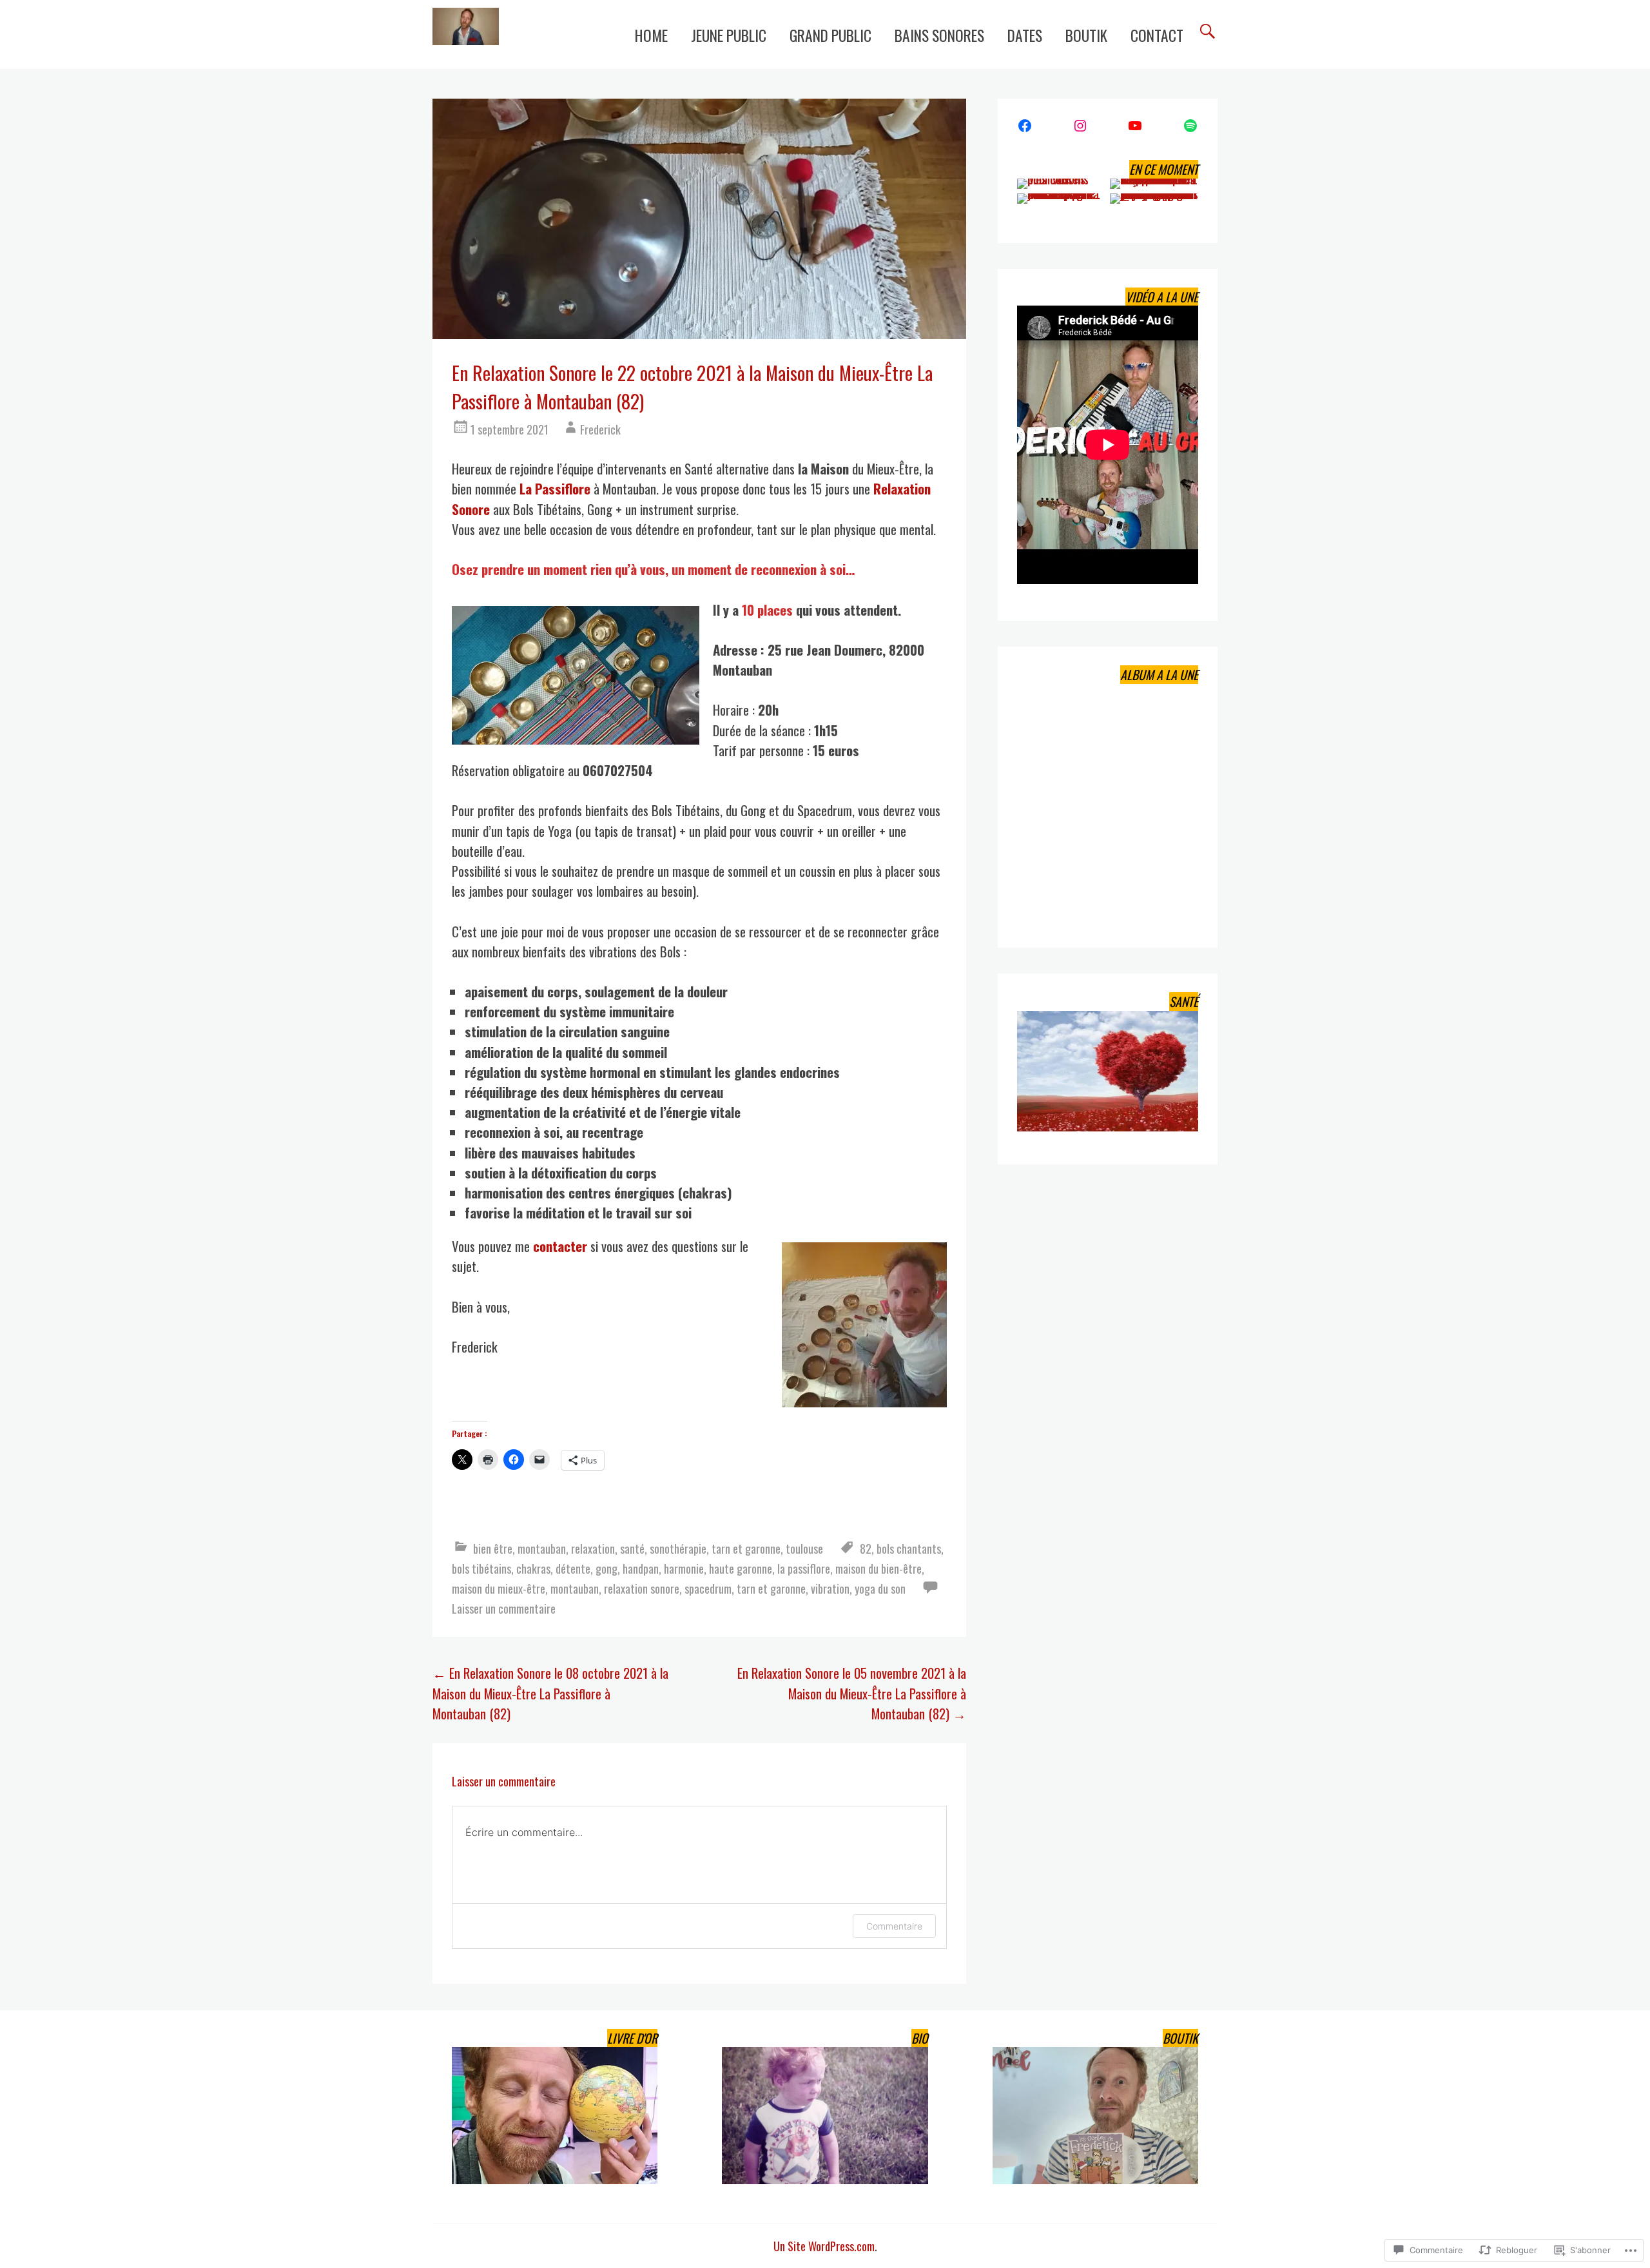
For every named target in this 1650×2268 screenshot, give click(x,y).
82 (866, 1548)
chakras (533, 1568)
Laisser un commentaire (504, 1608)
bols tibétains (481, 1568)
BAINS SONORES (939, 35)
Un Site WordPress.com (824, 2246)
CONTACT (1157, 35)
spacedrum (708, 1588)
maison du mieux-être (499, 1588)
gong (607, 1568)
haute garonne (741, 1568)
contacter (560, 1246)
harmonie (684, 1568)
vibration (830, 1588)
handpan (641, 1568)
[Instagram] (1080, 126)
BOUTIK (1086, 35)
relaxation (593, 1548)
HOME (651, 35)
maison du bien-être (878, 1568)
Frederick (600, 429)
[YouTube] (1135, 126)
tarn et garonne (746, 1548)
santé (632, 1548)
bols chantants (909, 1548)
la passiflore (804, 1568)
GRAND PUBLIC (830, 35)
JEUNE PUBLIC (729, 35)
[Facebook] (1025, 126)
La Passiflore (555, 488)
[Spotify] (1190, 126)
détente (573, 1568)
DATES (1025, 35)
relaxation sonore (642, 1588)
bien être (493, 1548)
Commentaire (894, 1926)
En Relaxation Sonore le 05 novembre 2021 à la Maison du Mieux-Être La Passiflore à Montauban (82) (852, 1693)
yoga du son (880, 1588)
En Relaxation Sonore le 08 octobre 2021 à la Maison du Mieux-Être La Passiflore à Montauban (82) (550, 1693)
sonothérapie (678, 1548)
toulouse (804, 1548)
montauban (542, 1548)
